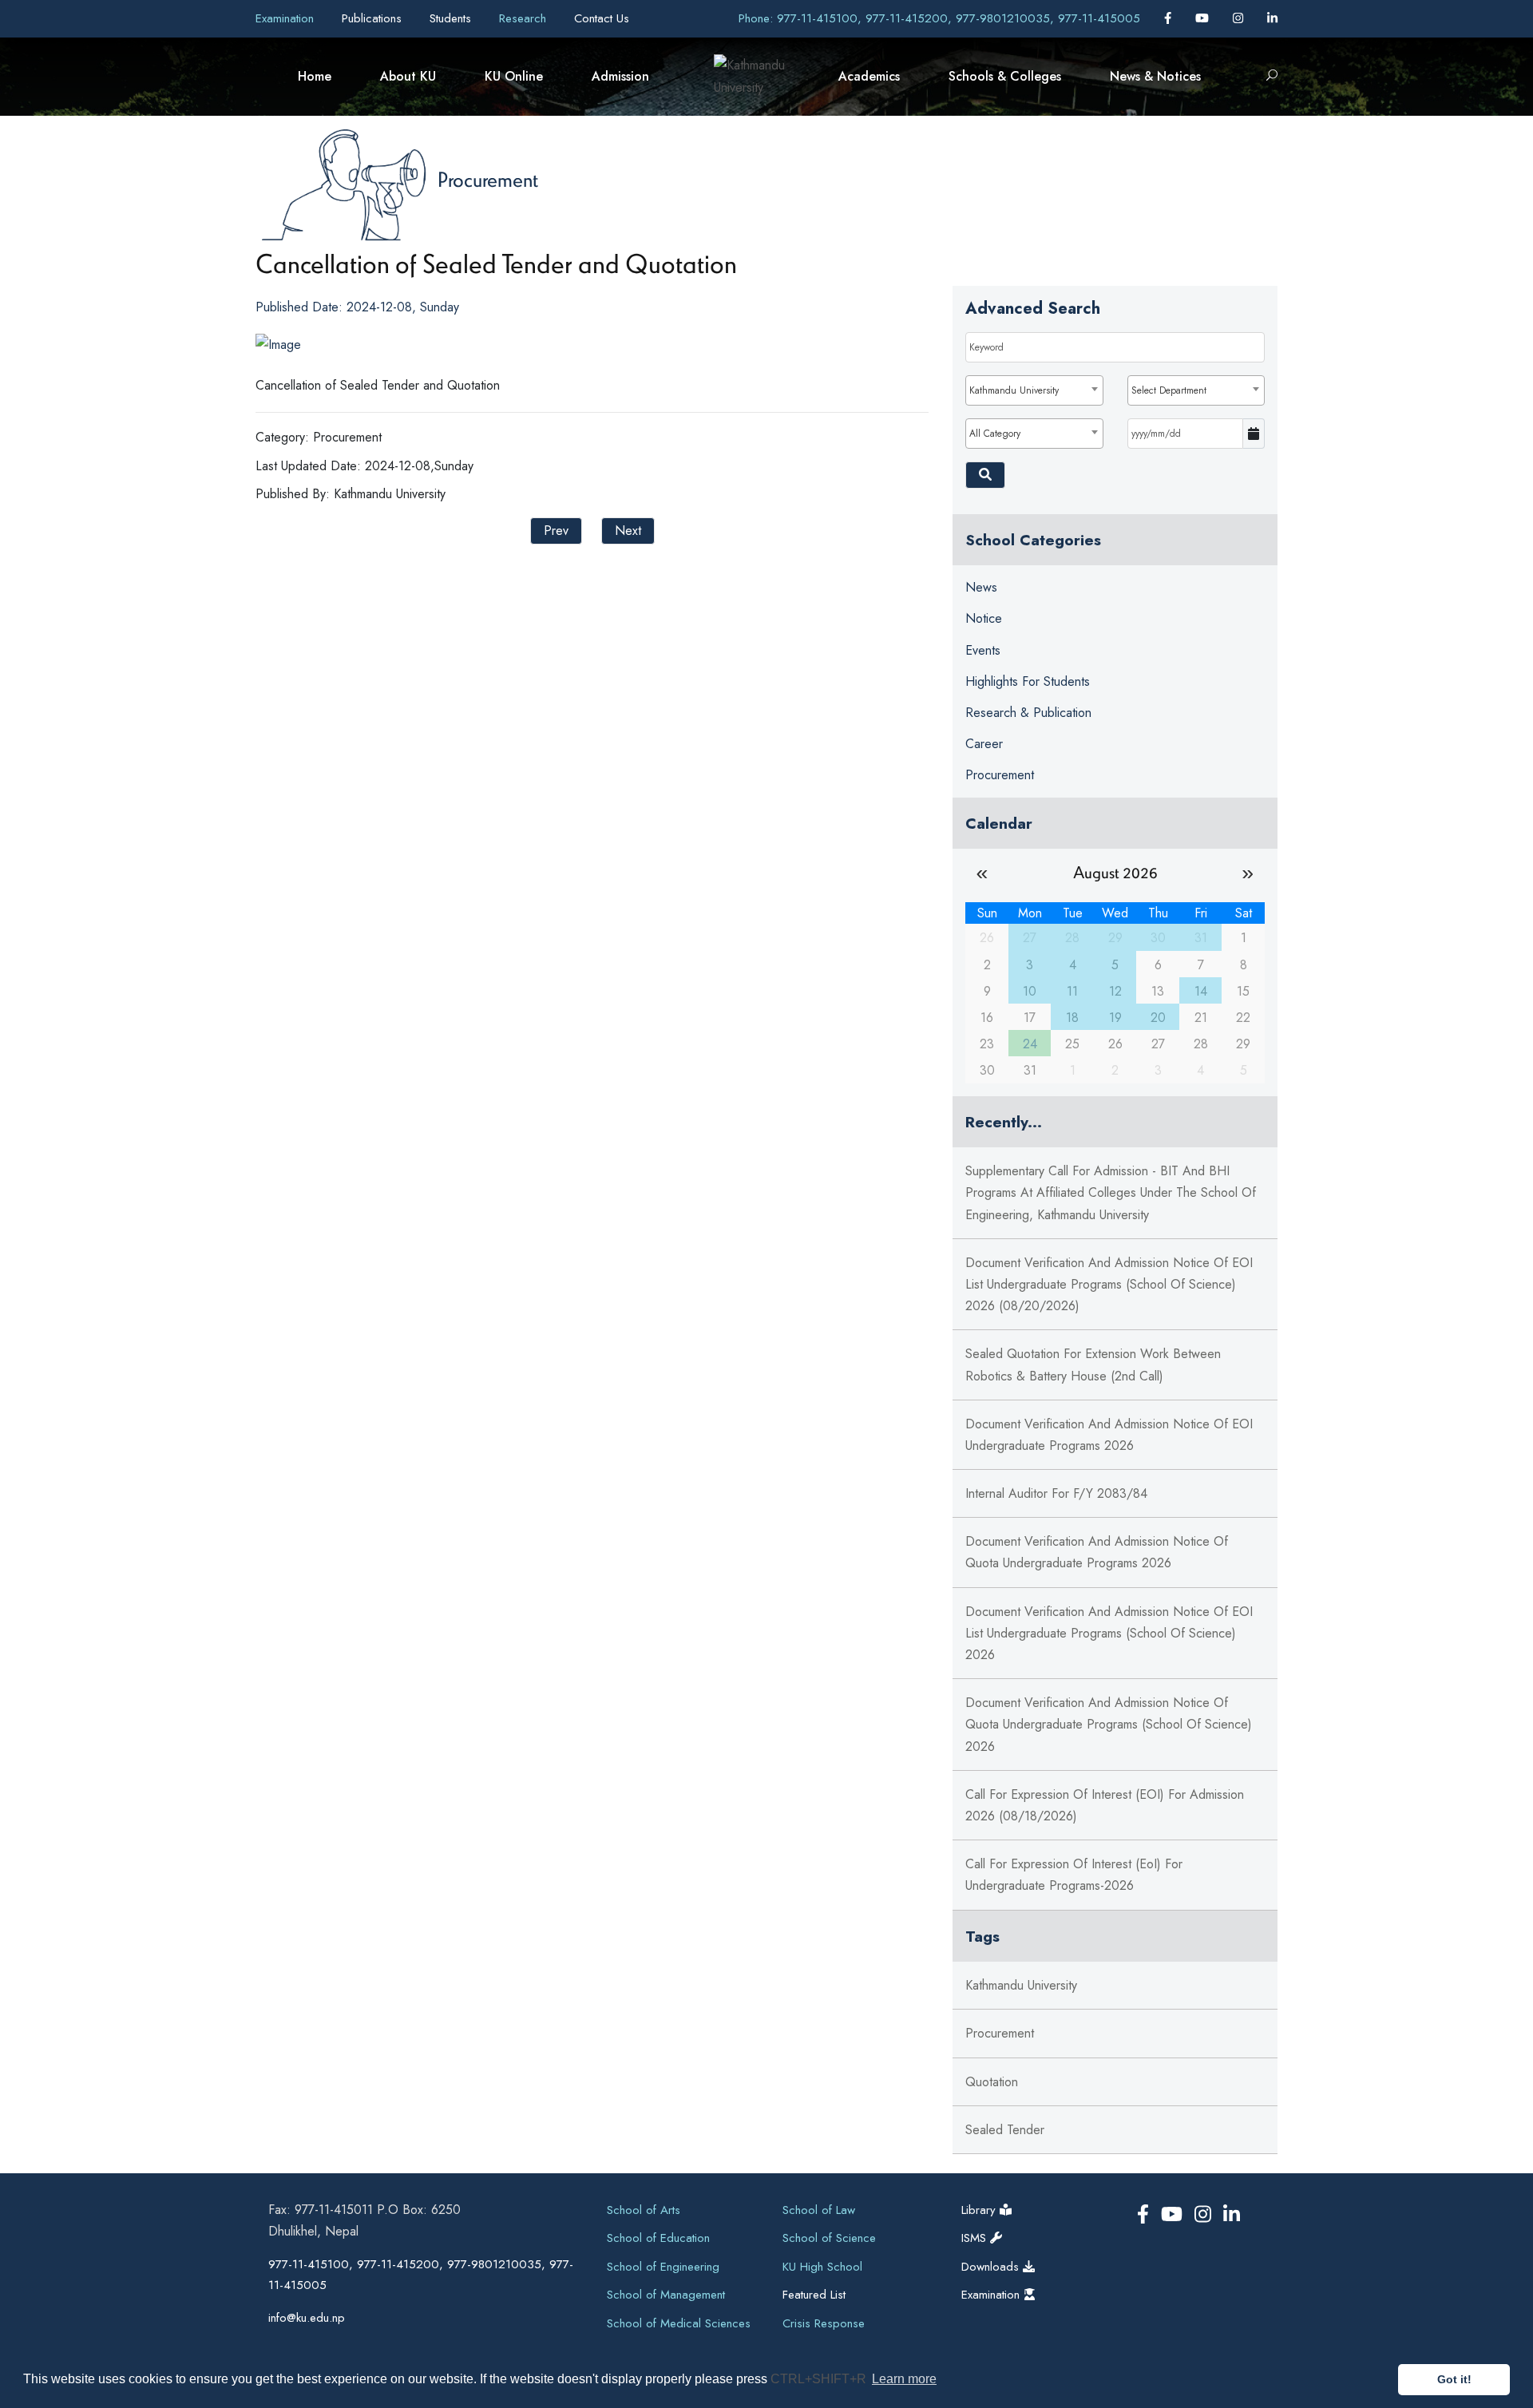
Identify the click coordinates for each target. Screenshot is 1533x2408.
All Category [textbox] (995, 434)
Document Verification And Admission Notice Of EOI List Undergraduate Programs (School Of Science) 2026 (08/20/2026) (1109, 1284)
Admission (620, 76)
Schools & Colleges (1005, 76)
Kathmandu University (1021, 1985)
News (981, 587)
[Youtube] (1204, 18)
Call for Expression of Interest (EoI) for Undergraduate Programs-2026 (1074, 1875)
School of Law (819, 2210)
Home (315, 76)
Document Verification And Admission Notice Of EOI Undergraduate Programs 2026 (1109, 1435)
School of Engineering (663, 2267)
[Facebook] (1170, 18)
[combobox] (1034, 390)
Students (452, 18)
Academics (869, 76)
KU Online (514, 76)
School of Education (658, 2238)
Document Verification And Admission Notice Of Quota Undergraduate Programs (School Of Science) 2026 (1109, 1724)
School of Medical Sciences (679, 2323)
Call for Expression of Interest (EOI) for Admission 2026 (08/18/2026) (1105, 1805)
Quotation (992, 2082)
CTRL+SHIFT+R (820, 2379)
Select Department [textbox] (1169, 390)
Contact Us (602, 18)
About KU (408, 76)
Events (983, 650)
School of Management (666, 2295)
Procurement (488, 179)
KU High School (822, 2267)
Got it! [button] (1454, 2379)
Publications (374, 18)
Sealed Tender (1005, 2130)
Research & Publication (1028, 713)
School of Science (829, 2238)
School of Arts (644, 2210)
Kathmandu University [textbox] (1014, 390)
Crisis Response (824, 2323)
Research (525, 18)
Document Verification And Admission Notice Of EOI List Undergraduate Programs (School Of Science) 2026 (1109, 1633)
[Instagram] (1240, 18)
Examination (287, 18)
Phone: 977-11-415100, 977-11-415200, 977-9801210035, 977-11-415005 (939, 18)
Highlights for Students (1028, 681)
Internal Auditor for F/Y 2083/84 (1056, 1493)
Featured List (814, 2295)
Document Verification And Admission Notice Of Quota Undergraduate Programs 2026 (1097, 1552)
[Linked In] (1272, 18)
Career (984, 744)
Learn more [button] (904, 2379)
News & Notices (1155, 76)
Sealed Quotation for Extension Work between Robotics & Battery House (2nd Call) (1093, 1364)
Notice (984, 618)
